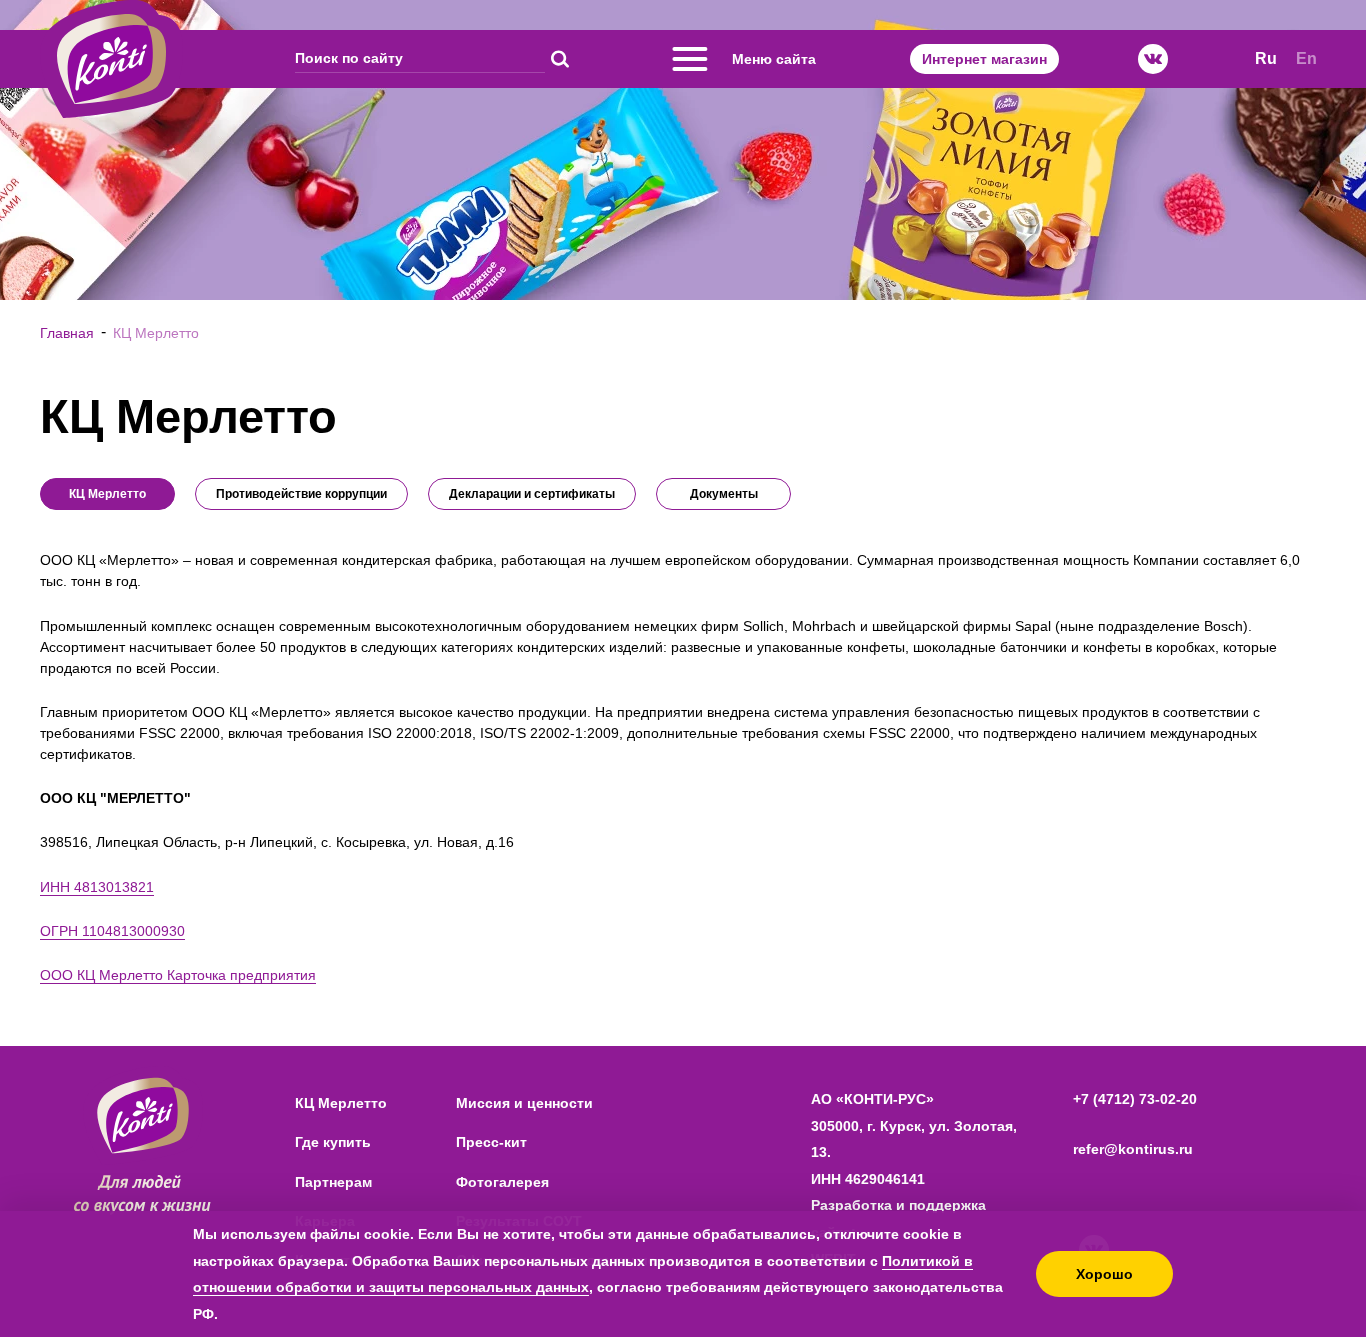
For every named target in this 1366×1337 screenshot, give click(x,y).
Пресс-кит (491, 1142)
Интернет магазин (984, 59)
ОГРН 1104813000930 (112, 931)
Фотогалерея (502, 1182)
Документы (724, 494)
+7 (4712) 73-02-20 (1135, 1099)
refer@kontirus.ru (1133, 1149)
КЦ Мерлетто (341, 1103)
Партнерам (333, 1182)
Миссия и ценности (524, 1103)
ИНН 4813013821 (97, 887)
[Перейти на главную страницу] (111, 59)
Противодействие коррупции (301, 494)
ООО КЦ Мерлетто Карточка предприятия (178, 975)
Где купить (333, 1142)
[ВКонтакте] (1153, 59)
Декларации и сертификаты (532, 494)
